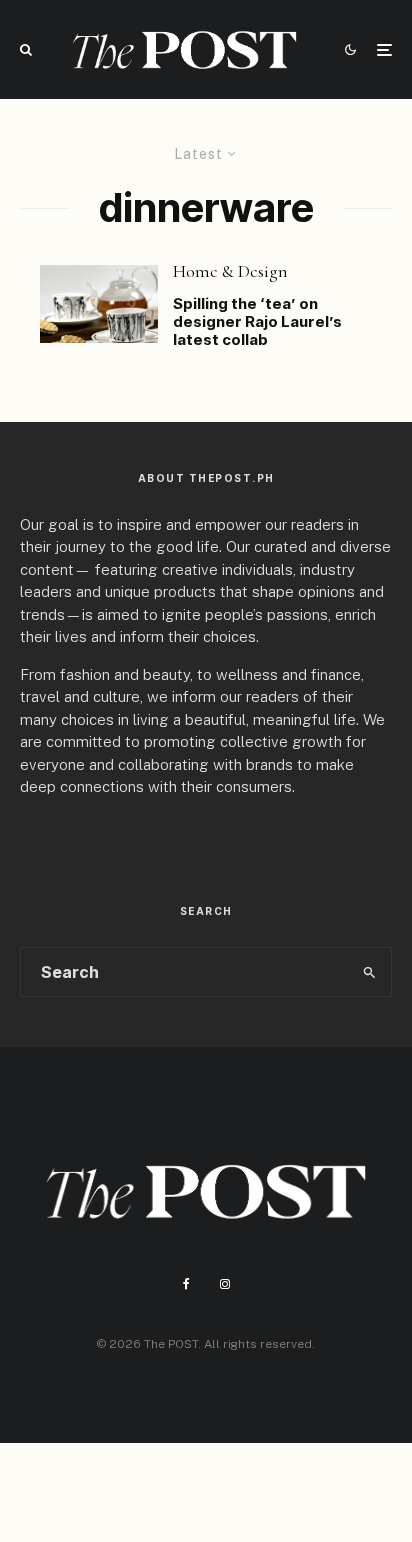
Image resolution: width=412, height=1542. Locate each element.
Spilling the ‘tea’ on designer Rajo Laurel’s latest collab (257, 322)
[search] (369, 972)
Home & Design (230, 271)
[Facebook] (186, 1284)
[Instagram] (225, 1284)
